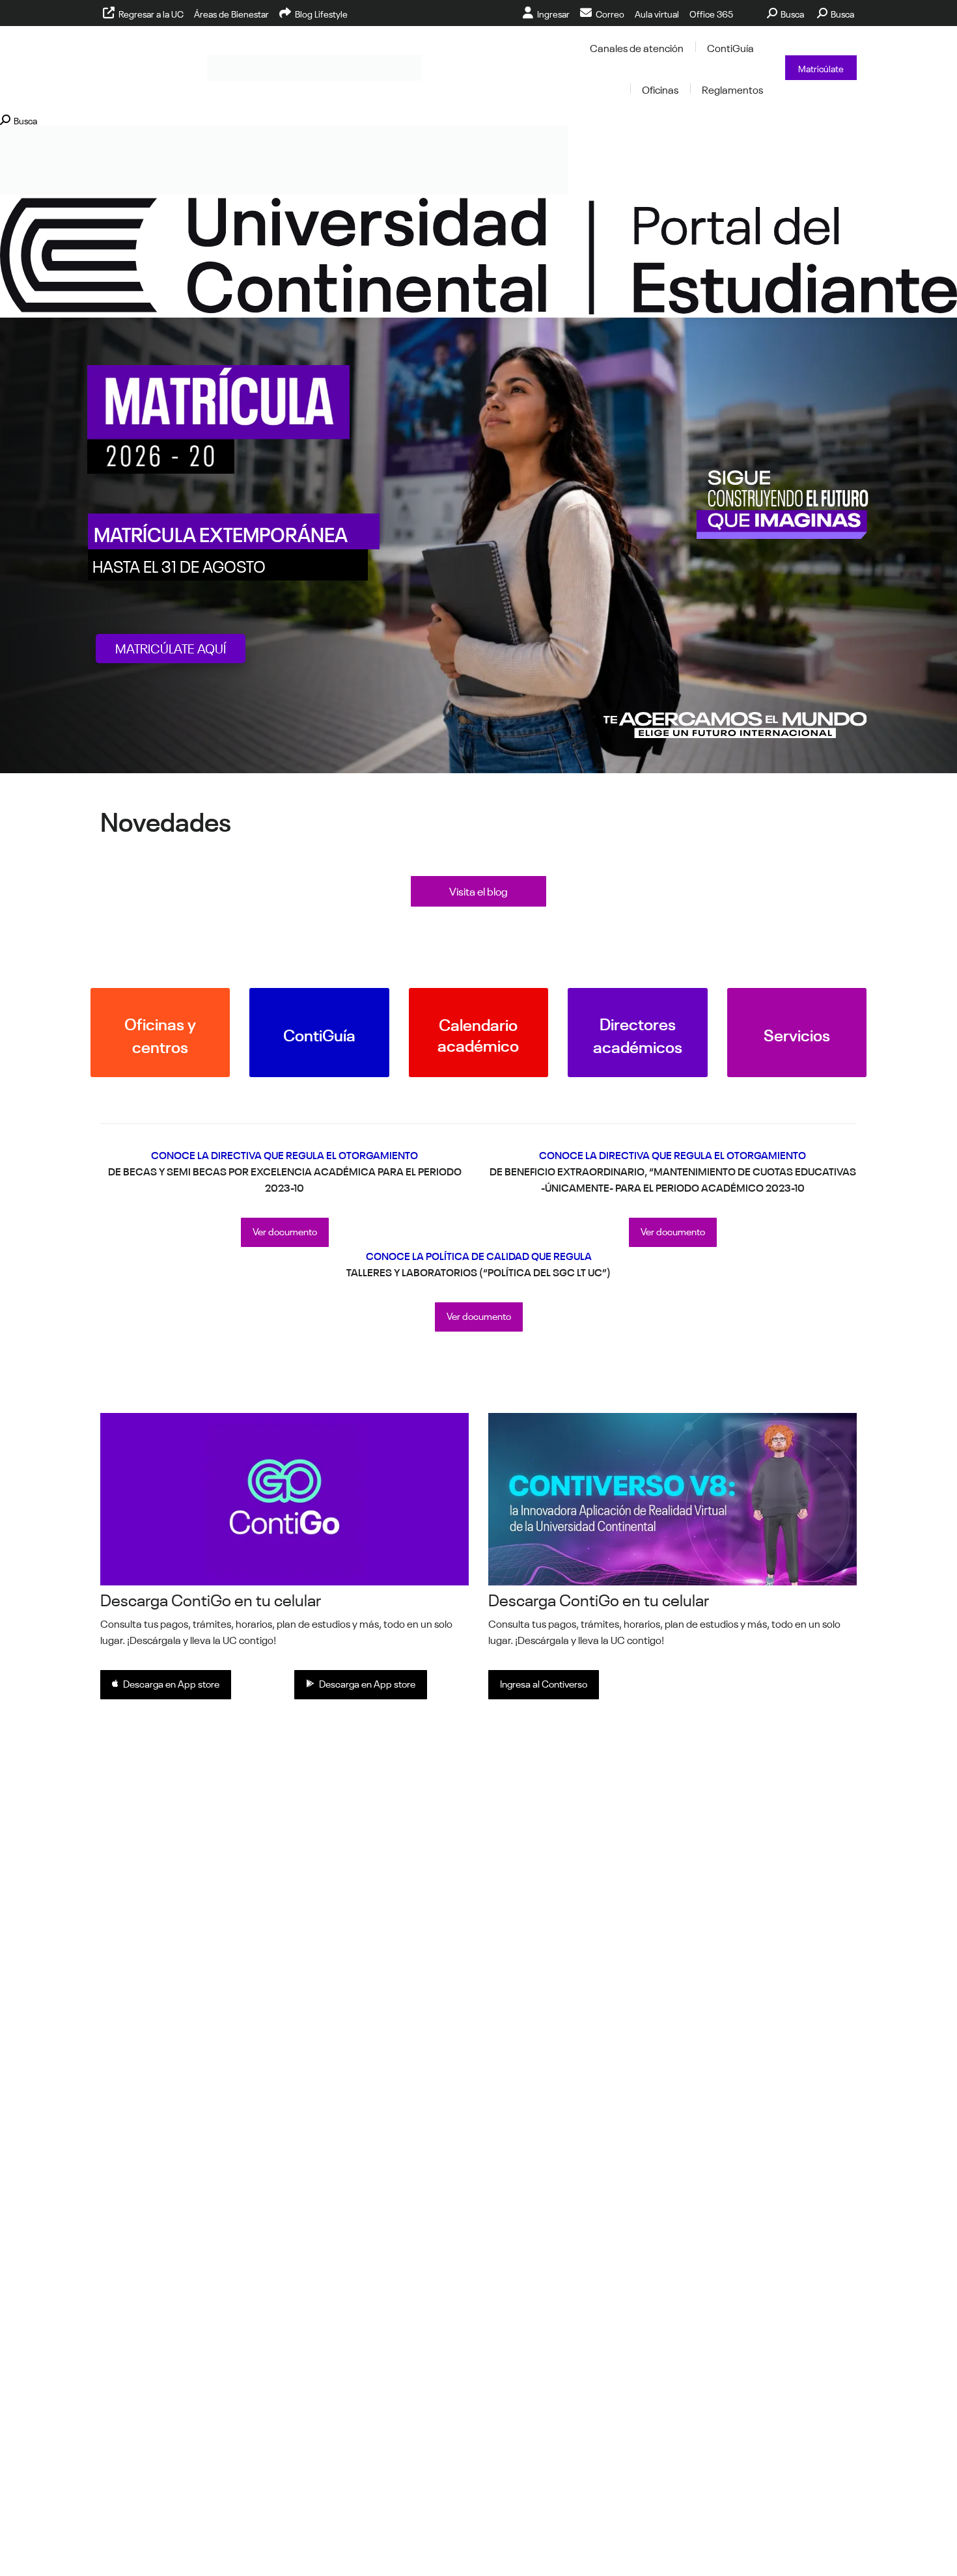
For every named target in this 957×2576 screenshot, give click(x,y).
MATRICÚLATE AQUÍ (171, 647)
